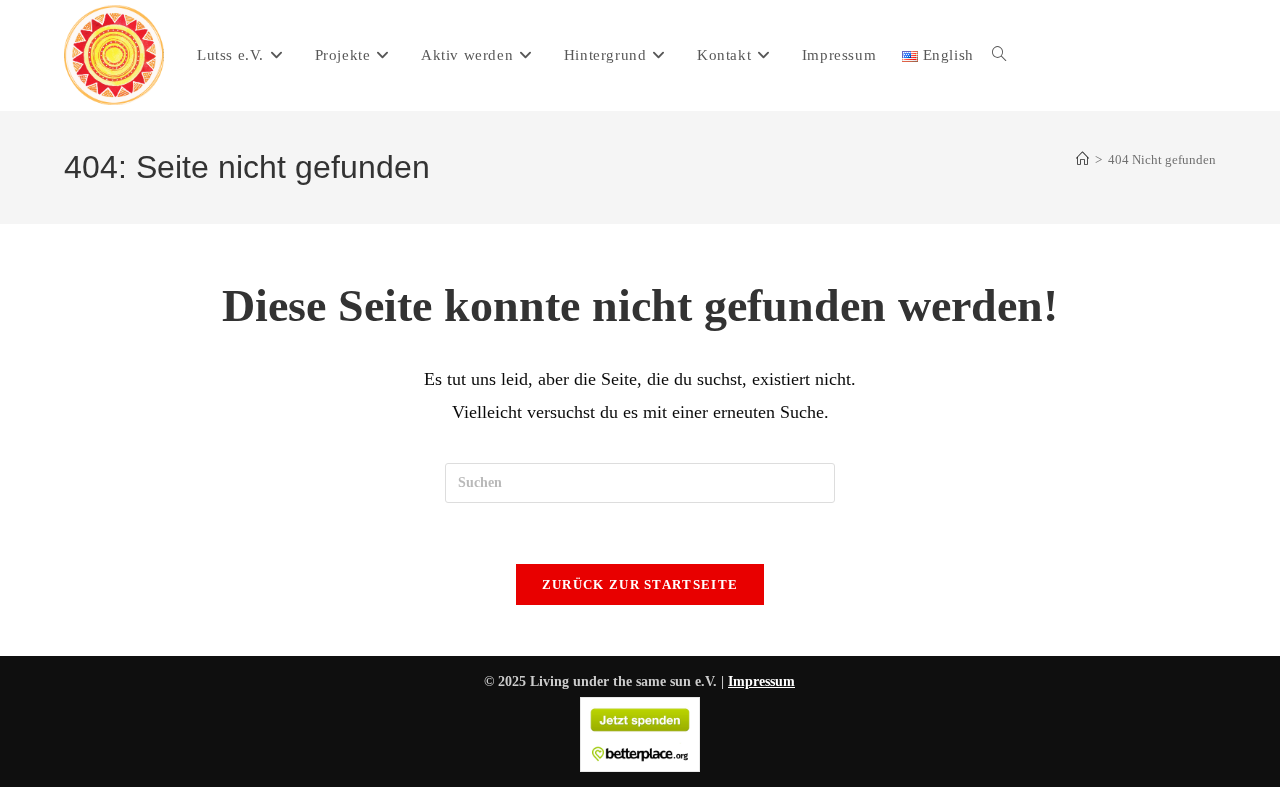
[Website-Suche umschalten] (999, 55)
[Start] (1082, 159)
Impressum (761, 681)
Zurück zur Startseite (640, 584)
